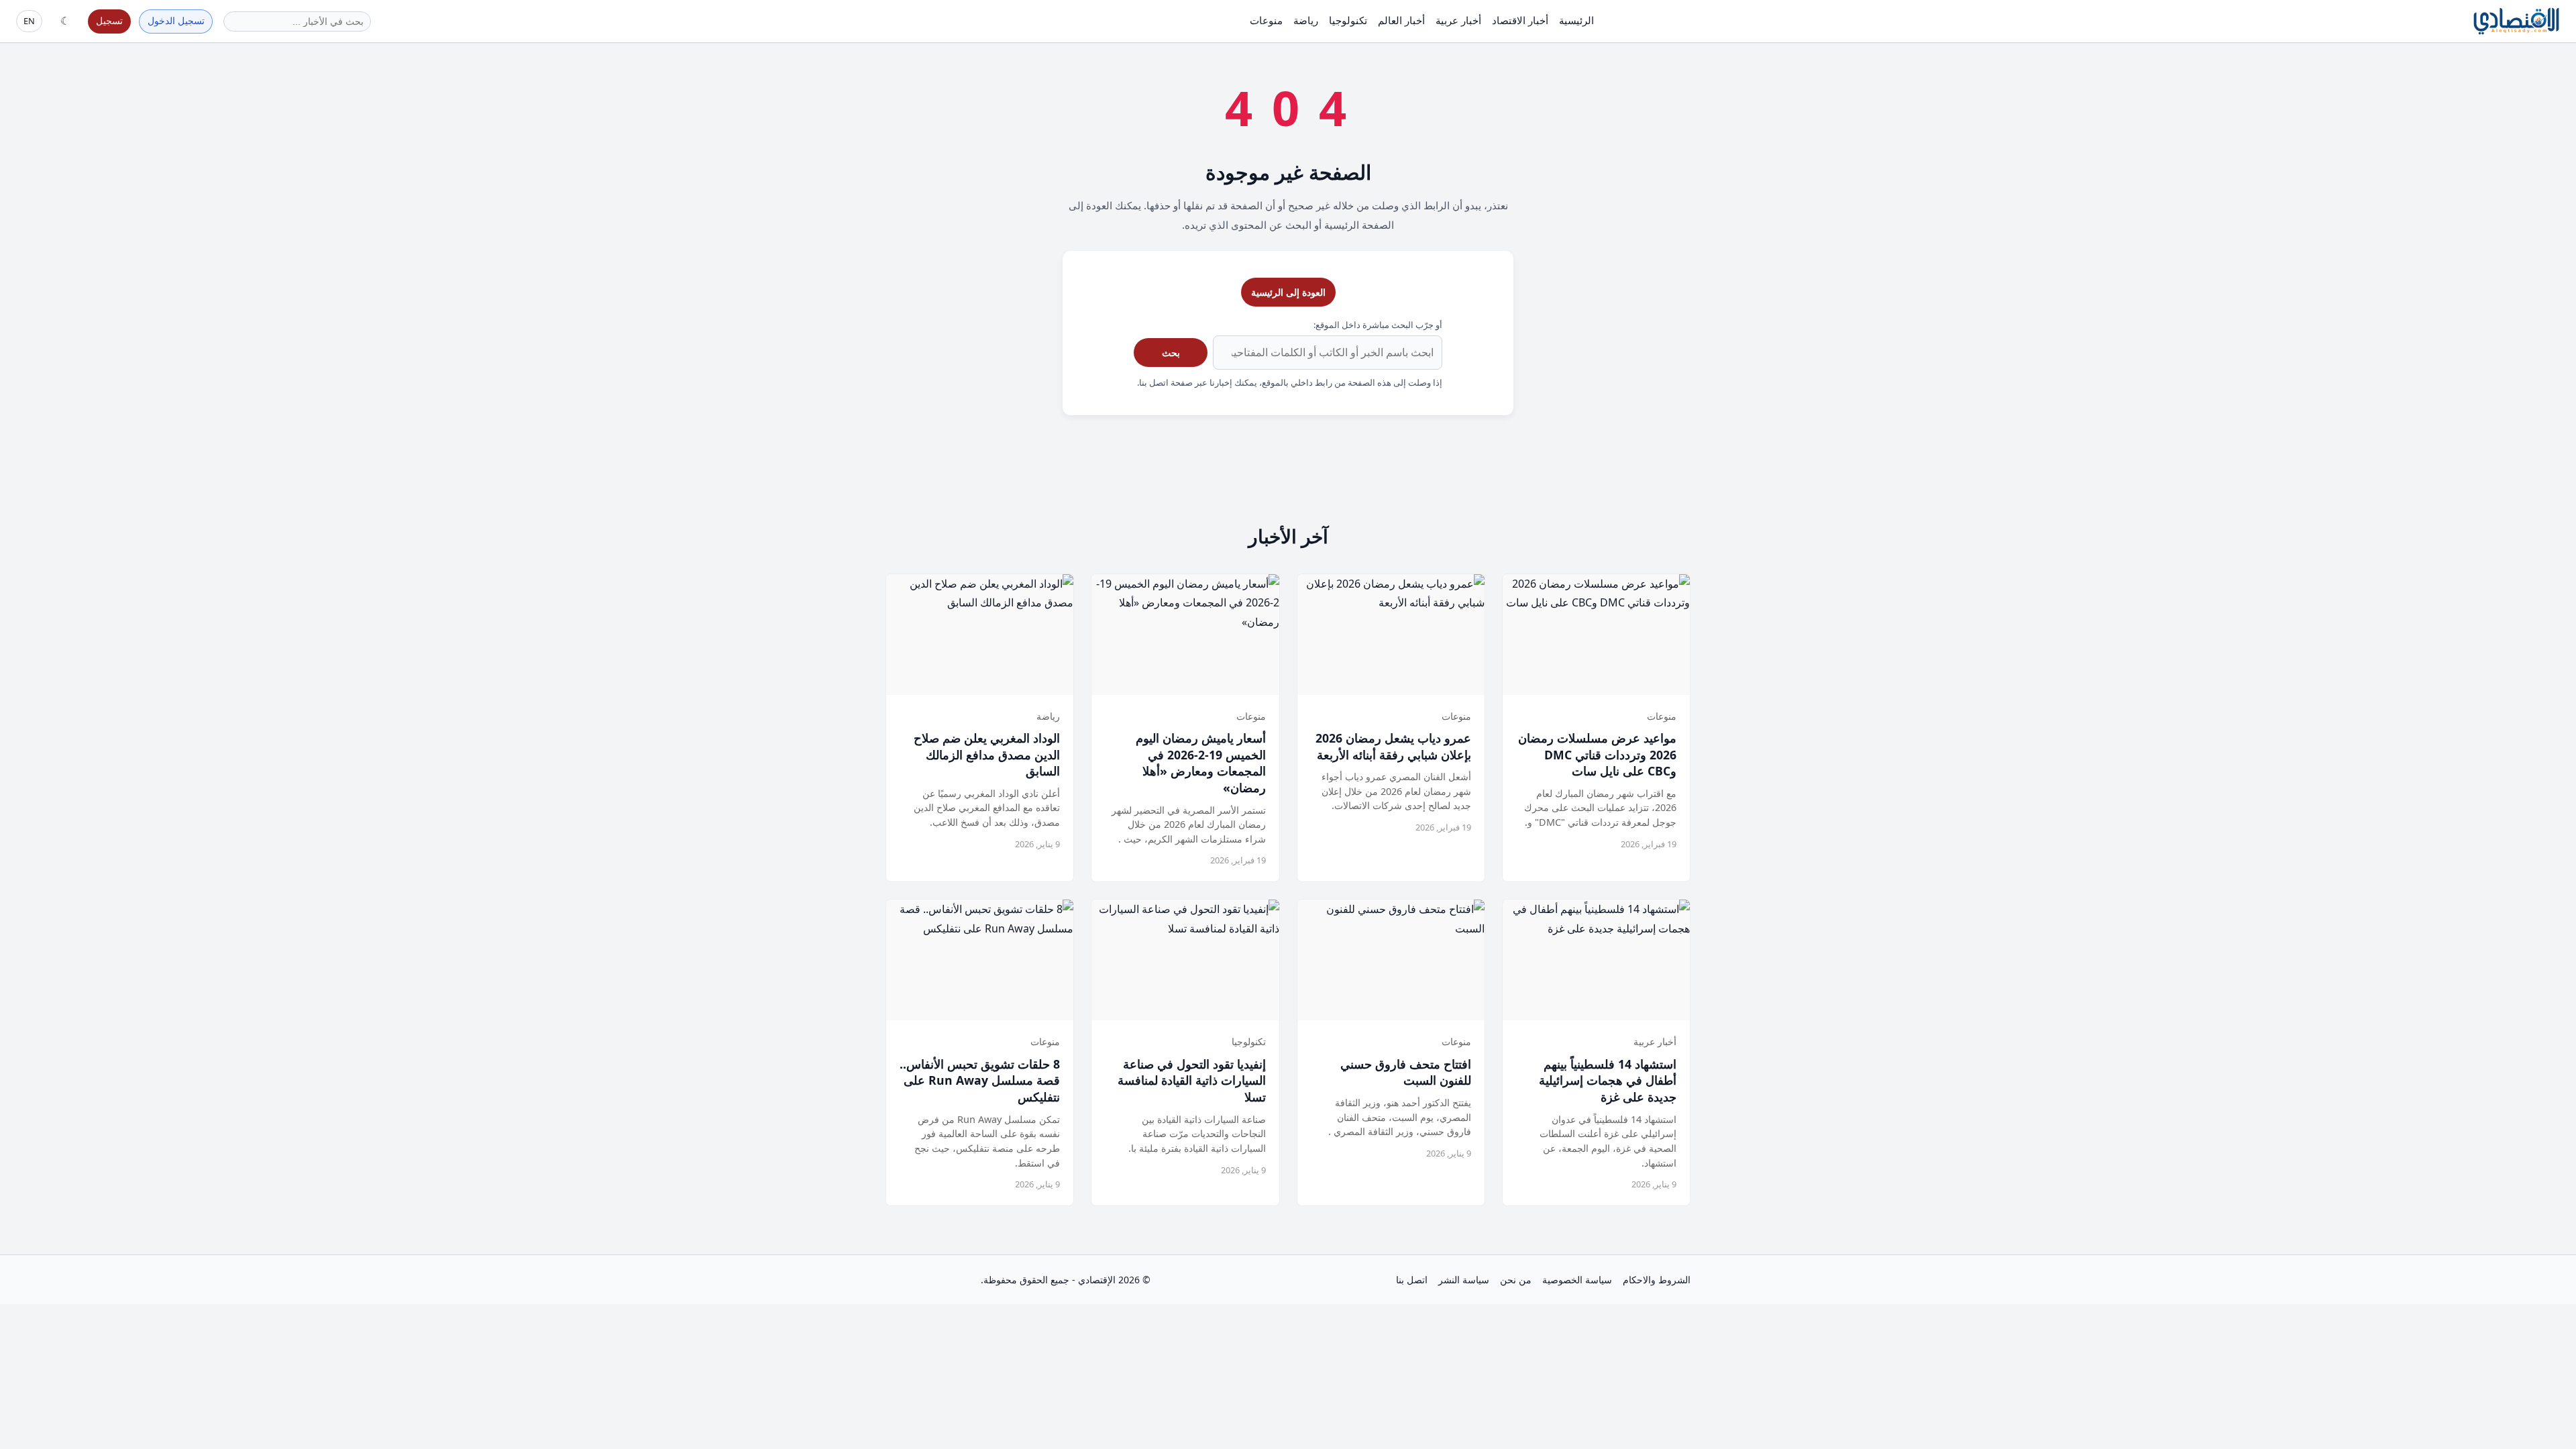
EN (29, 21)
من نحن (1516, 1280)
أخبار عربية (1458, 20)
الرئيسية (1576, 20)
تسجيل (109, 20)
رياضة (1306, 20)
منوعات (1266, 20)
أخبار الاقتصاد (1520, 20)
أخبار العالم (1401, 20)
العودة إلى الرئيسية (1288, 292)
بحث (1171, 353)
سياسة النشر (1464, 1280)
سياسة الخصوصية (1577, 1280)
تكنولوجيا (1348, 20)
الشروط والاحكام (1657, 1280)
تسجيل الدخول (176, 20)
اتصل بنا (1412, 1280)
